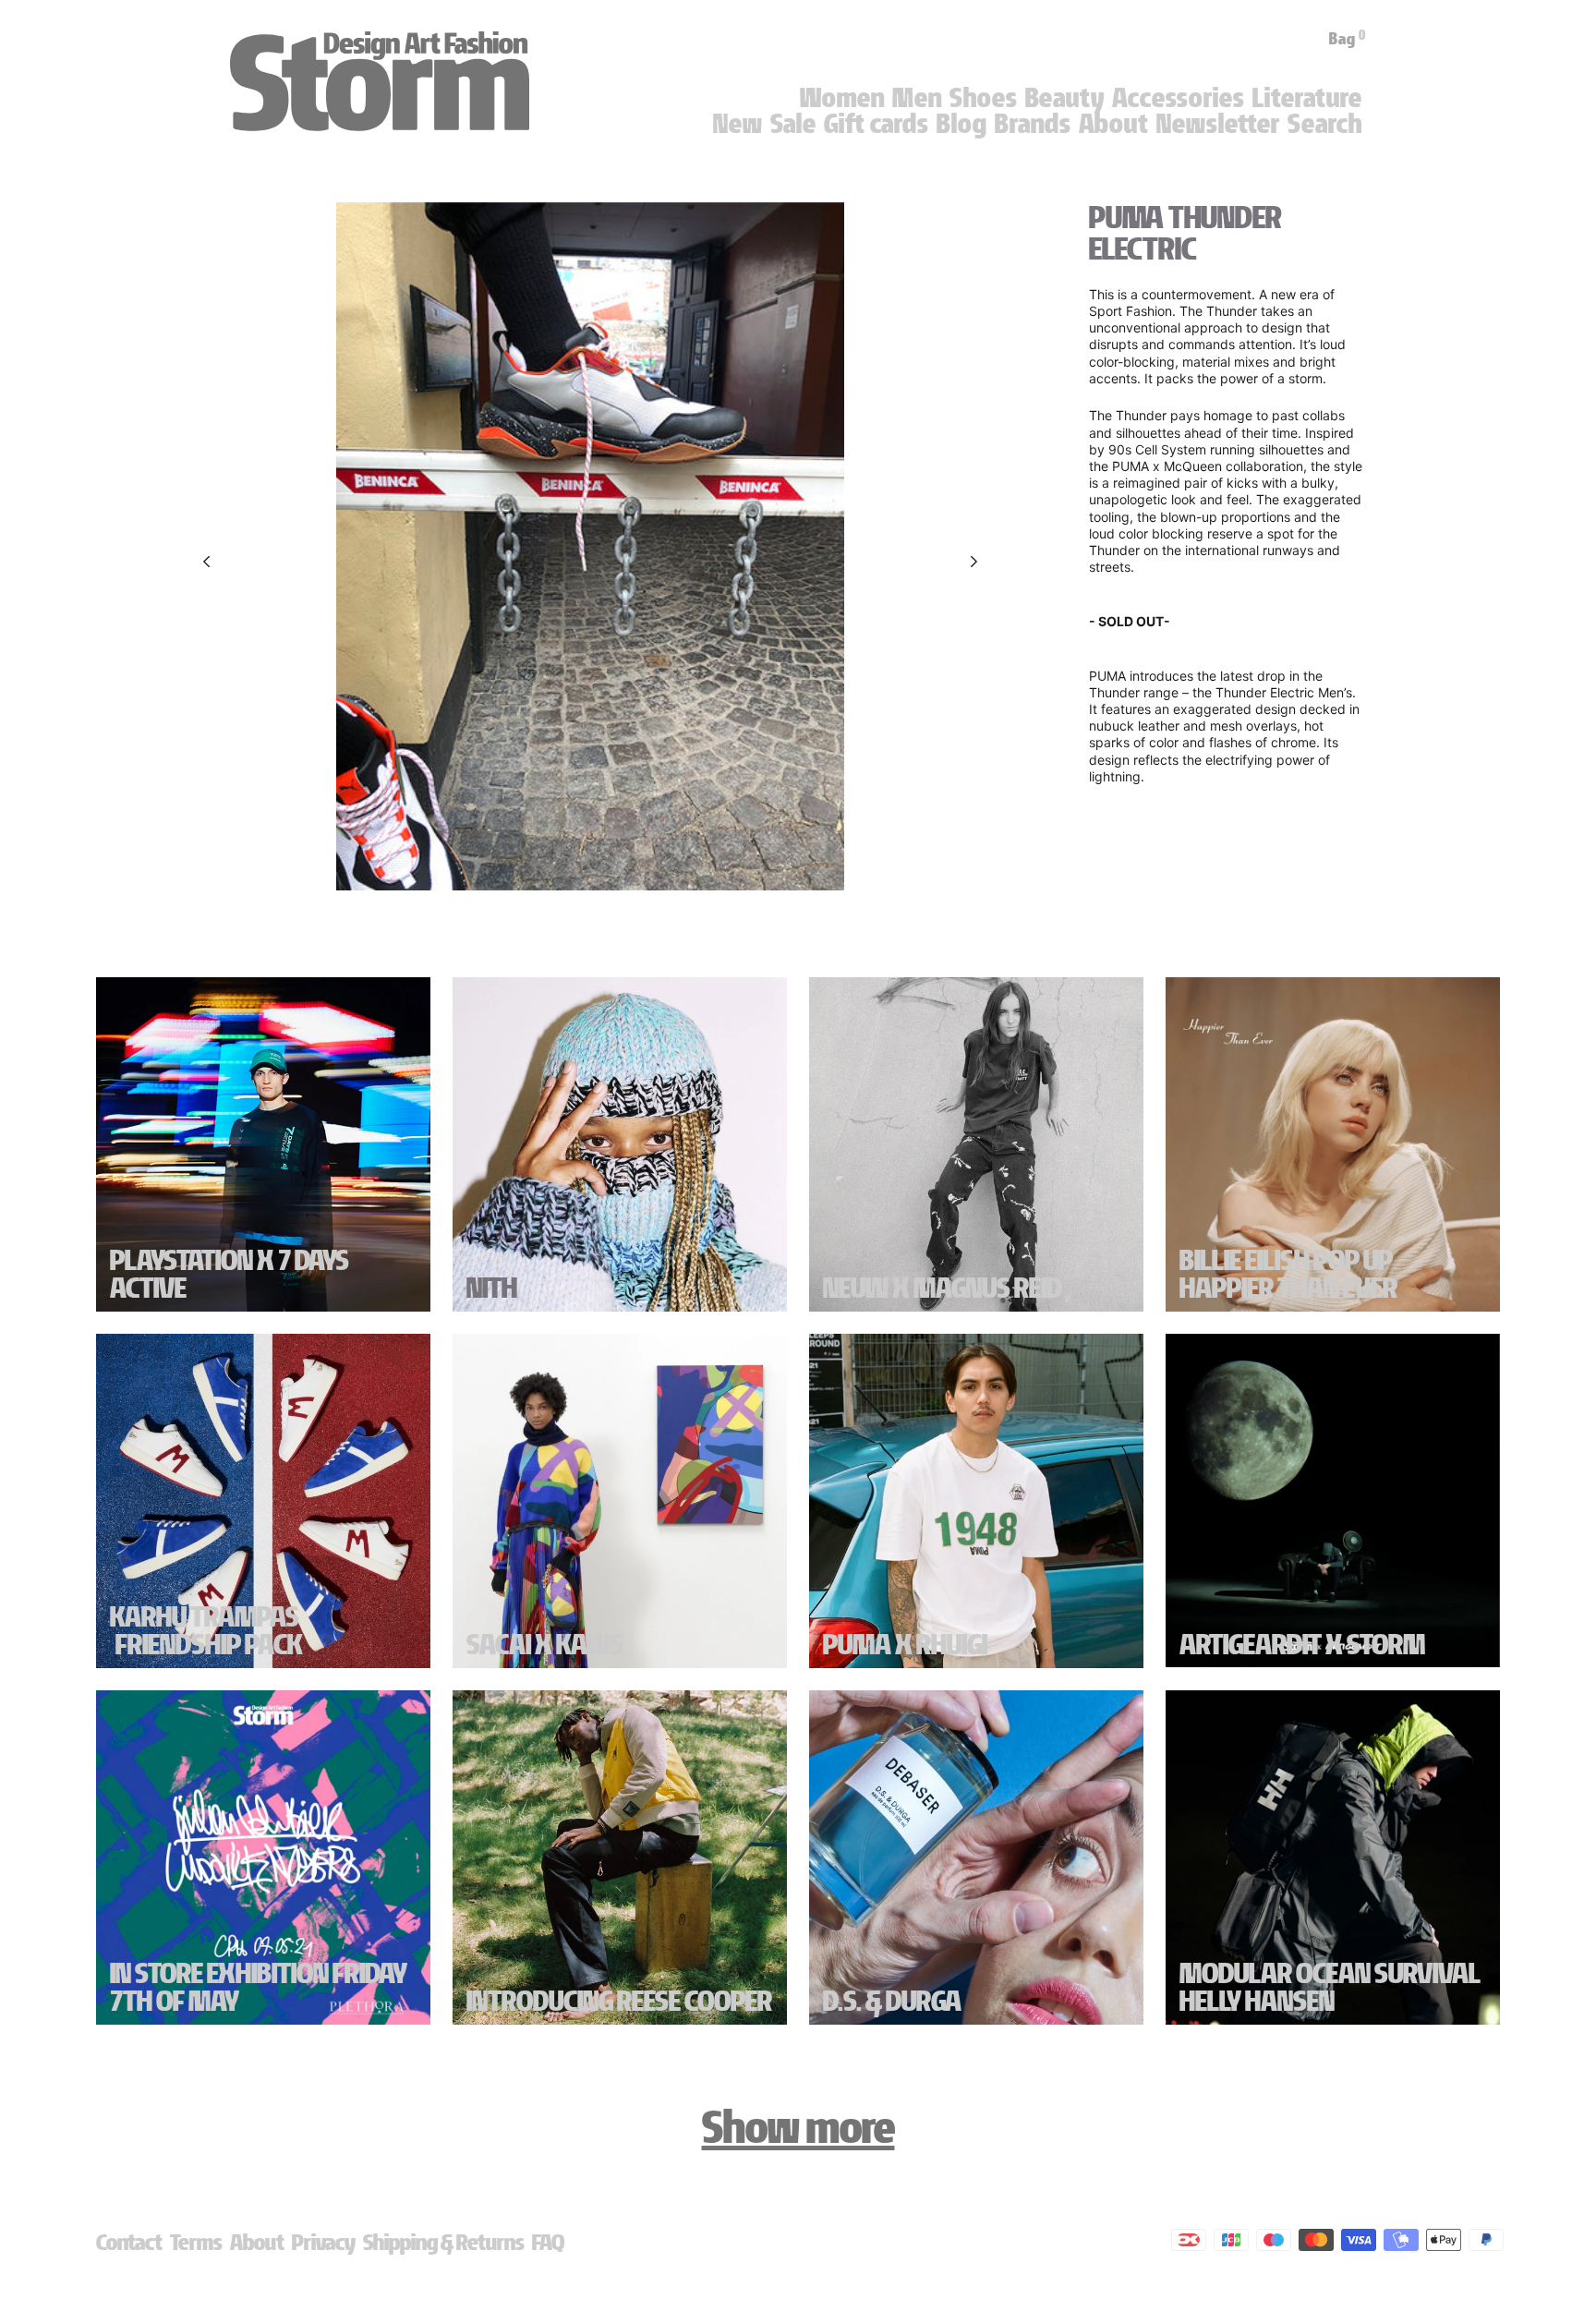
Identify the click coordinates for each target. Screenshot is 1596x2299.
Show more (798, 2127)
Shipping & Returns (444, 2242)
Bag (1348, 39)
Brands (1033, 124)
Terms (196, 2242)
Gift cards (877, 124)
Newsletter (1218, 124)
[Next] (974, 562)
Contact (129, 2242)
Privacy (324, 2242)
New (738, 124)
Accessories (1179, 98)
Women (842, 98)
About (1114, 124)
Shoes (984, 98)
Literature (1307, 98)
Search (1325, 124)
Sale (793, 124)
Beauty (1065, 98)
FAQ (548, 2242)
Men (917, 98)
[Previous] (206, 562)
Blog (962, 124)
